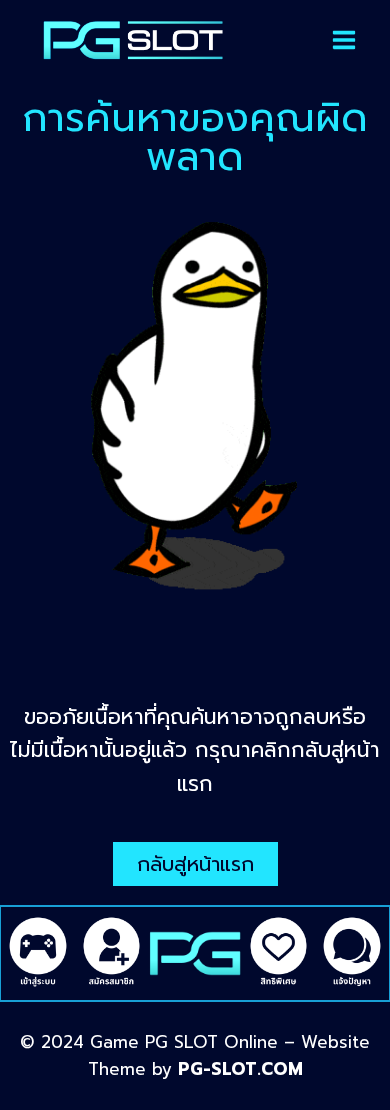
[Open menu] (344, 40)
